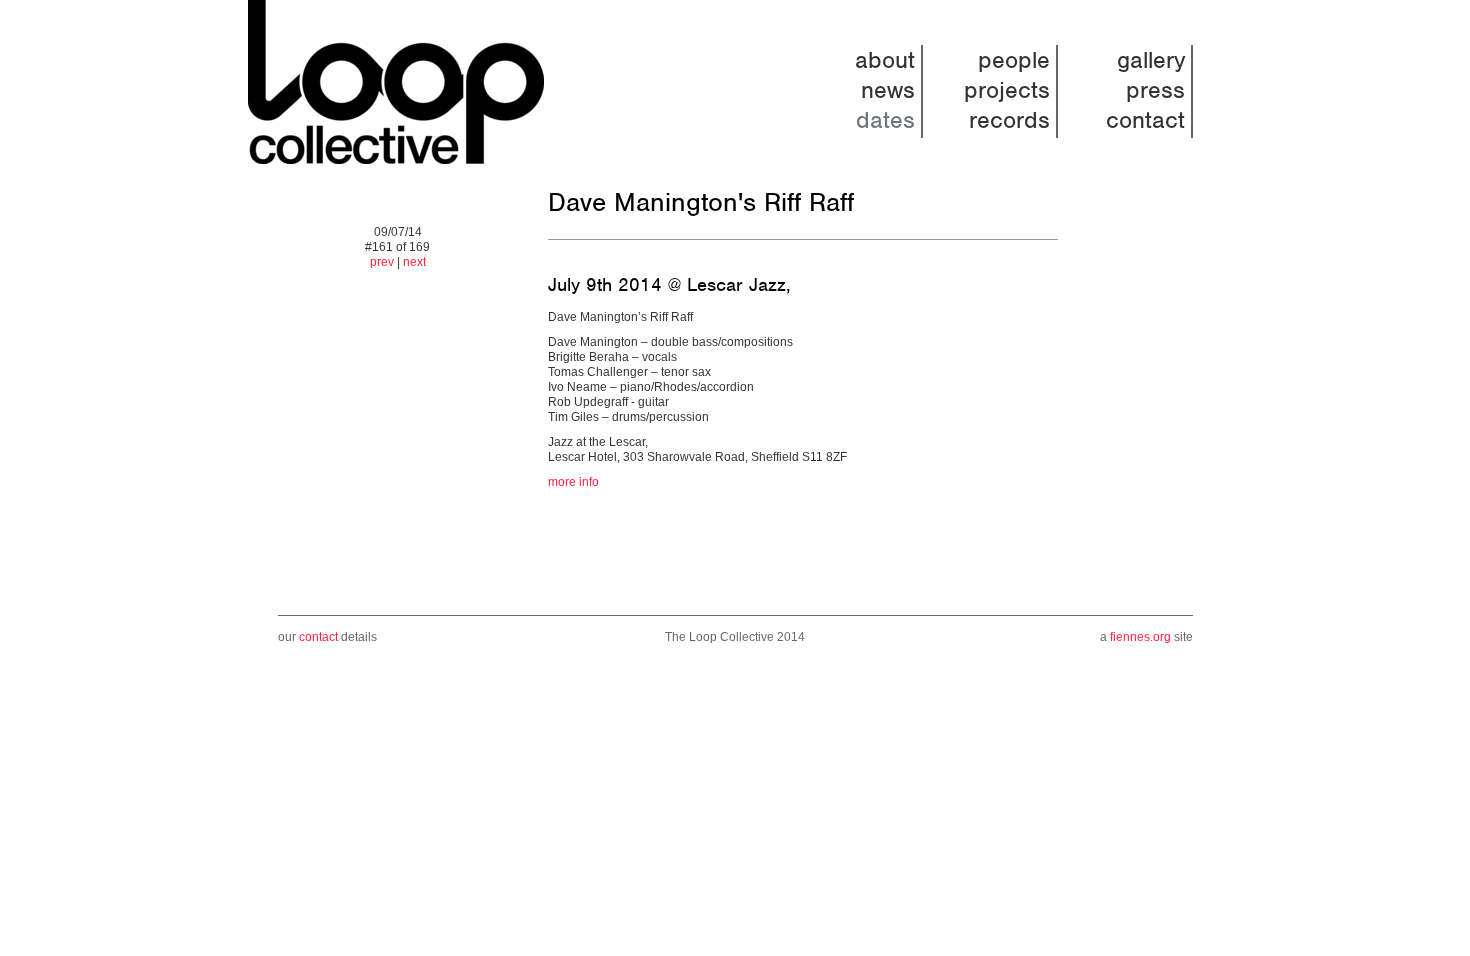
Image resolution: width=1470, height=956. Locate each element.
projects (1007, 90)
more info (573, 482)
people (1014, 60)
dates (885, 120)
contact (1145, 120)
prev (382, 262)
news (888, 90)
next (414, 262)
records (1009, 120)
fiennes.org (1140, 637)
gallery (1151, 60)
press (1155, 90)
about (885, 60)
